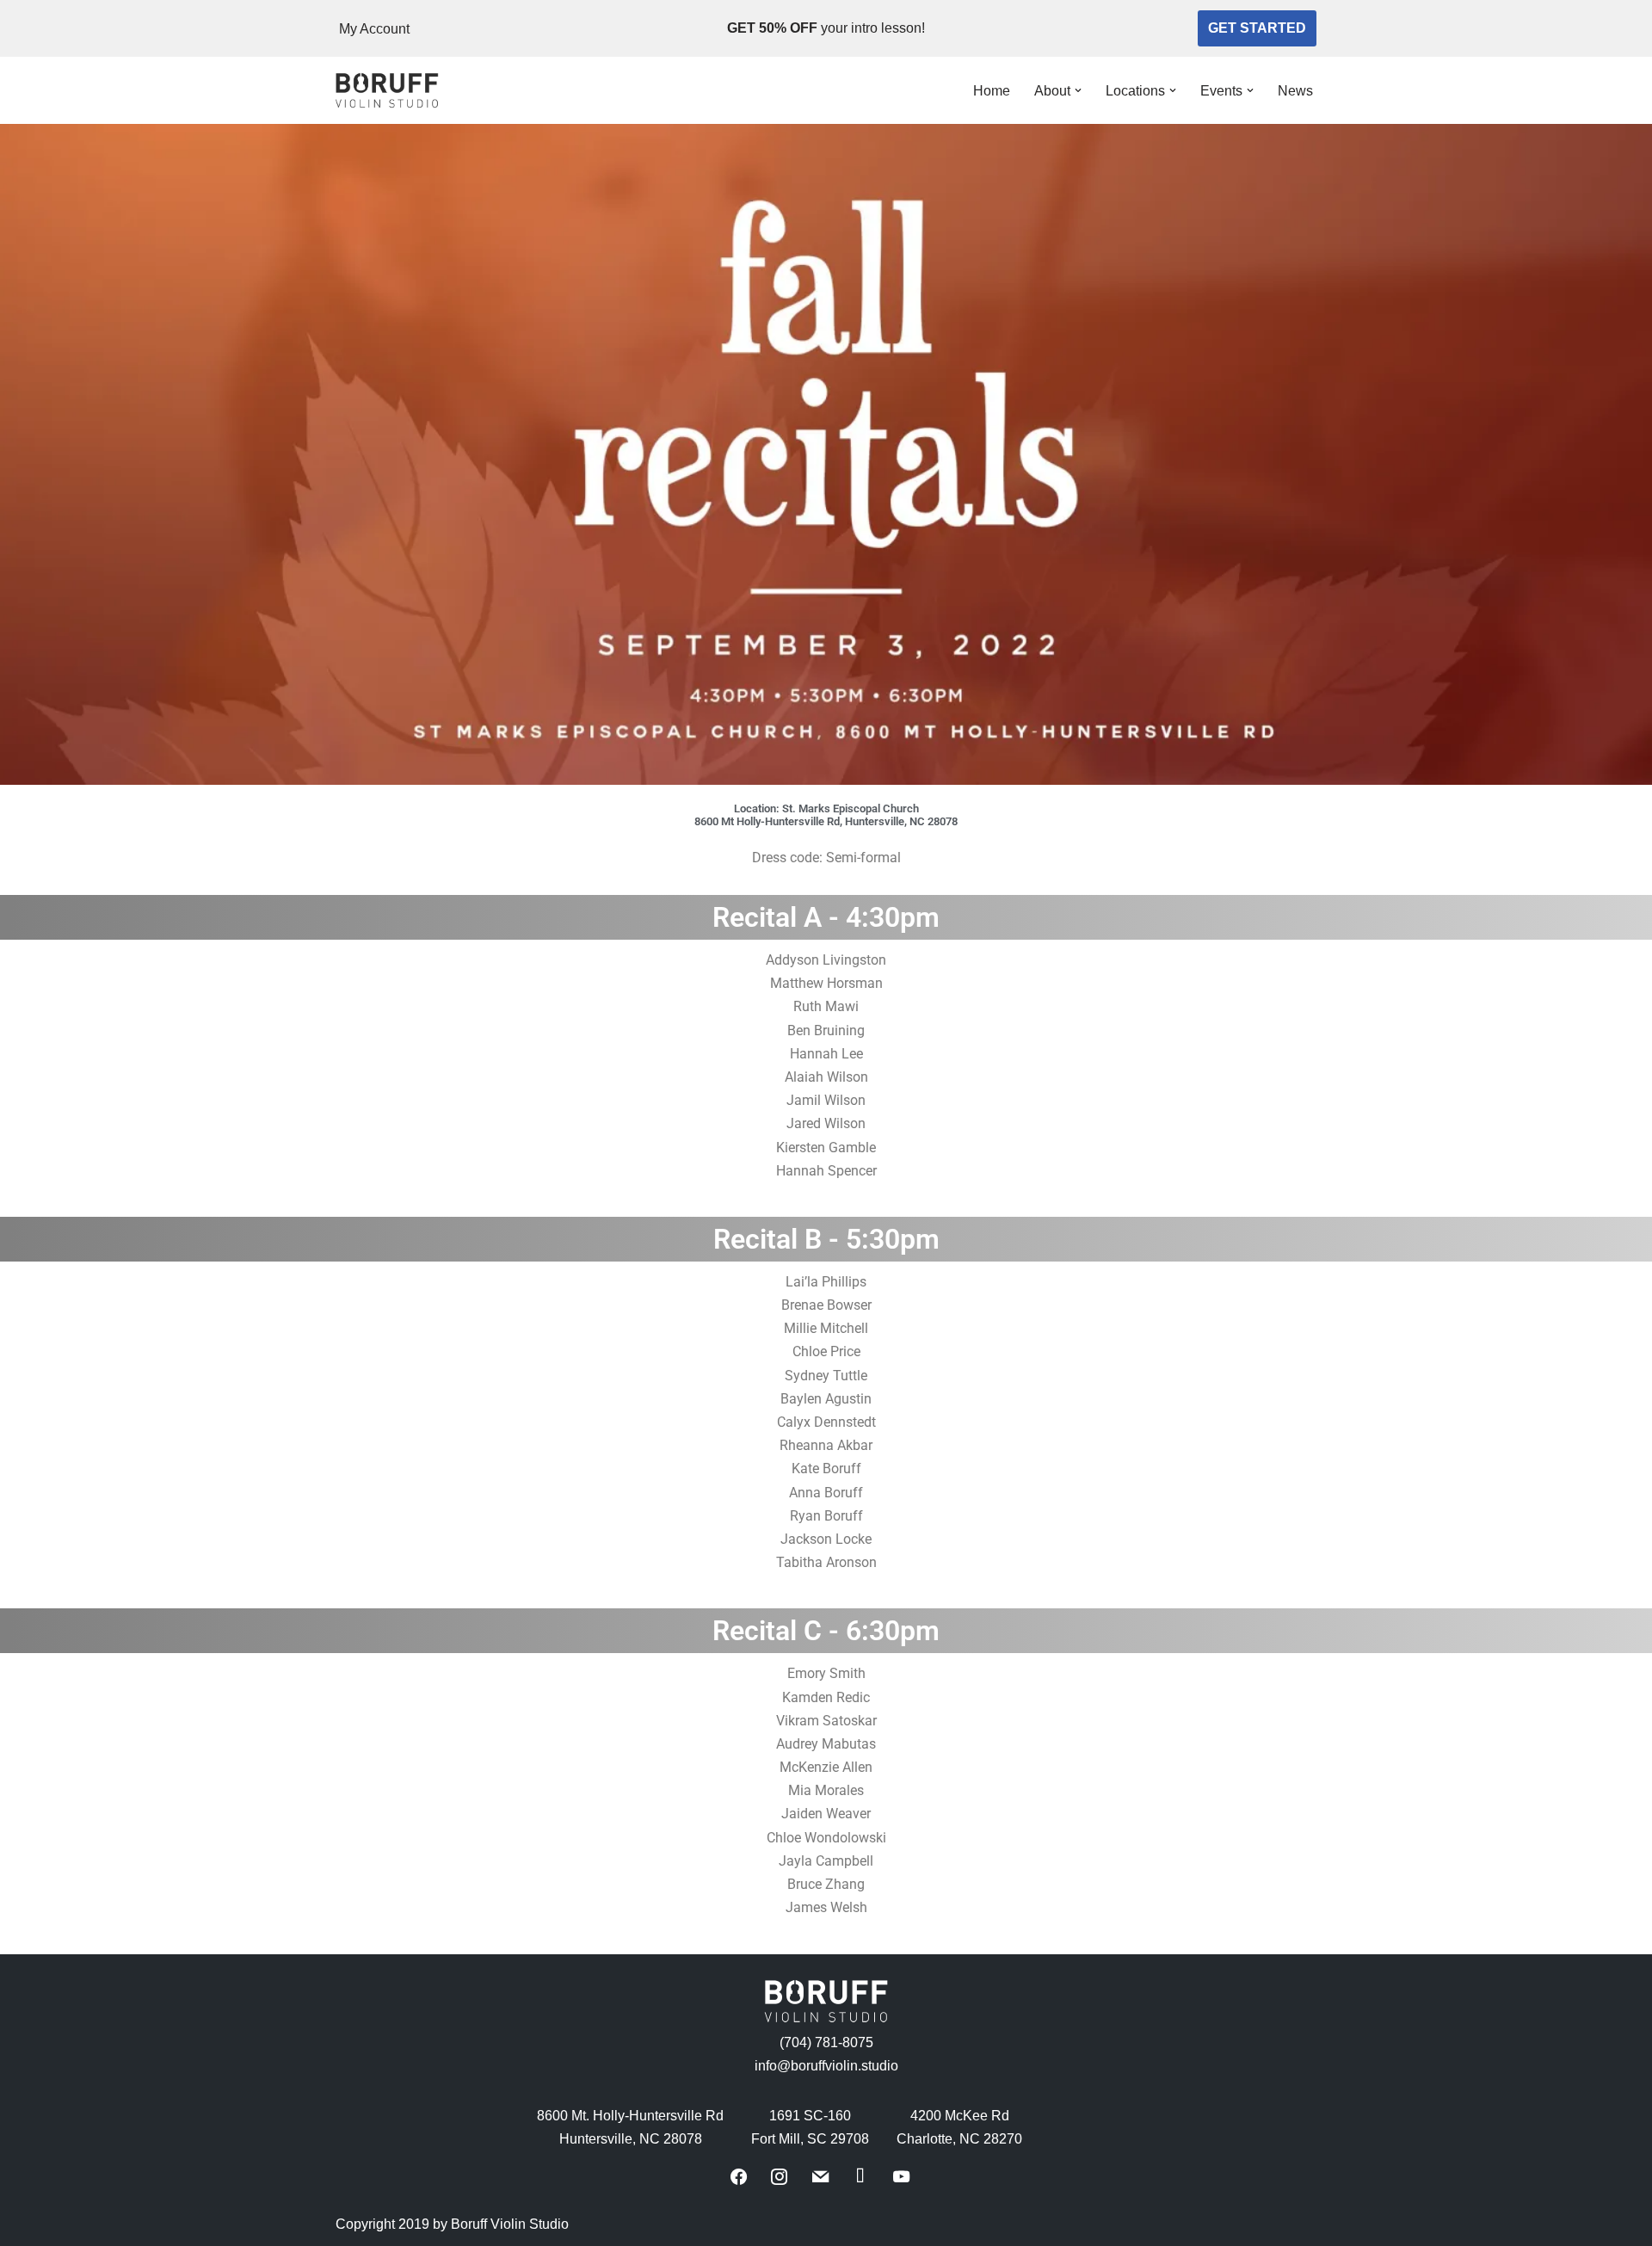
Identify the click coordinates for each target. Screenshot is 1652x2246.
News (1295, 91)
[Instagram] (779, 2175)
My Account (374, 29)
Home (992, 91)
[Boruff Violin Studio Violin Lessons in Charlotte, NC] (387, 91)
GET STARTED (1257, 28)
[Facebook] (739, 2175)
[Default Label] (820, 2175)
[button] (1078, 90)
